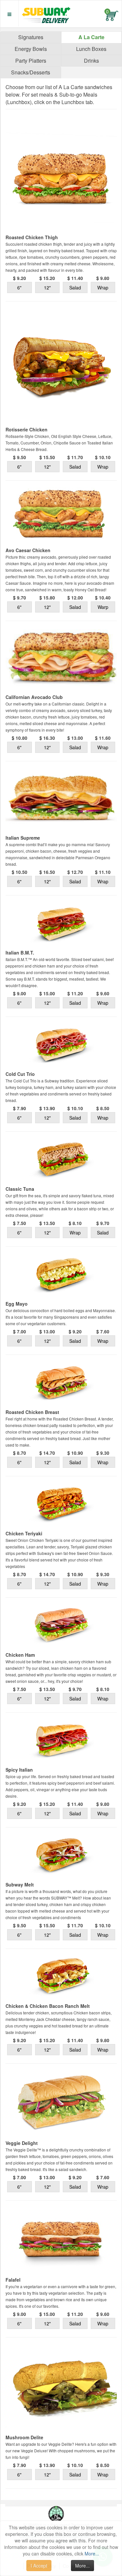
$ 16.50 (47, 872)
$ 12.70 (75, 872)
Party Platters (31, 61)
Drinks (91, 61)
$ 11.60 (103, 738)
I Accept (39, 2566)
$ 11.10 (103, 872)
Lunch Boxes (91, 49)
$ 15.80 (47, 597)
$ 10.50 (20, 872)
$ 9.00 (20, 993)
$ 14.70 (47, 1453)
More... (92, 2553)
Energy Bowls (31, 49)
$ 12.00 (75, 597)
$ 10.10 (103, 457)
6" (19, 287)
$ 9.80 (103, 278)
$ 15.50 (47, 457)
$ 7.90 (20, 1108)
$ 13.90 (47, 1108)
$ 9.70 (20, 597)
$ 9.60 (103, 993)
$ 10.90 (75, 1453)
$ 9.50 (20, 457)
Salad (75, 287)
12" (47, 287)
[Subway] (45, 13)
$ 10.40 (103, 597)
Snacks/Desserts (31, 72)
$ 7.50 (20, 1223)
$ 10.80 (20, 738)
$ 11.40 (75, 278)
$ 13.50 (47, 1223)
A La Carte (91, 37)
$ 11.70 (75, 457)
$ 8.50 (103, 1108)
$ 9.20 (20, 278)
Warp (103, 607)
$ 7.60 (103, 1331)
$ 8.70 (20, 1453)
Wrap (103, 287)
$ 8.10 (75, 1223)
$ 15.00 (47, 993)
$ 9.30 (103, 1453)
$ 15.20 (47, 278)
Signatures (31, 37)
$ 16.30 (47, 738)
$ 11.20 (75, 993)
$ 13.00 (75, 738)
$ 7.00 (20, 1331)
